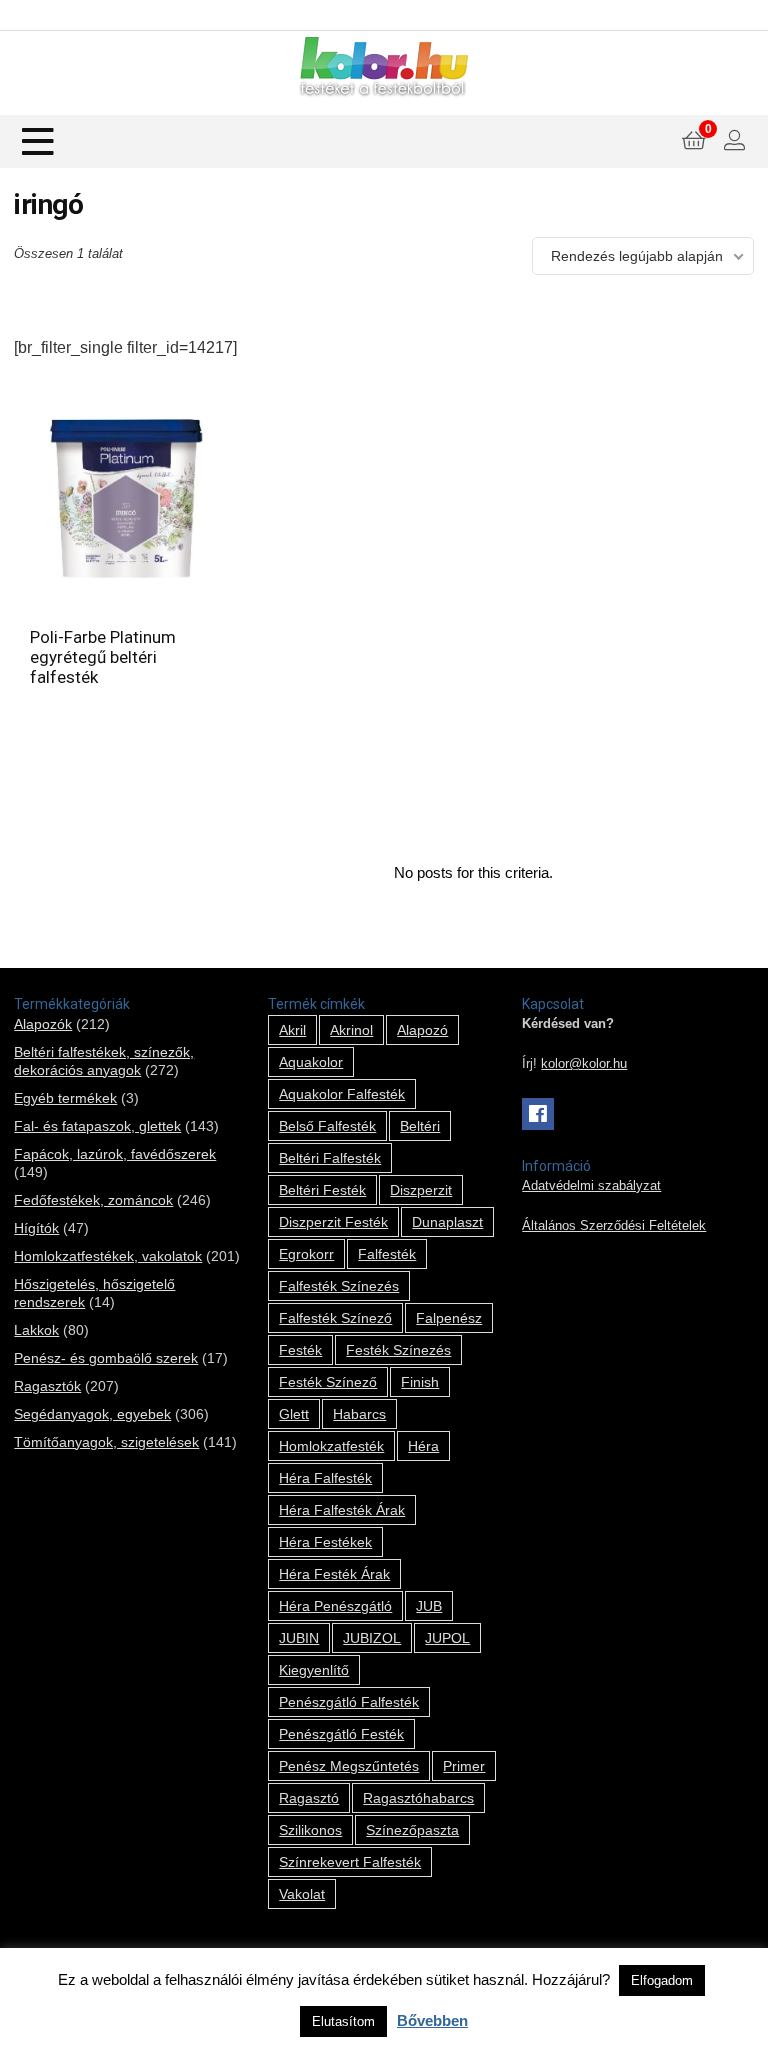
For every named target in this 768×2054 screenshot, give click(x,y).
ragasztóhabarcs (418, 1798)
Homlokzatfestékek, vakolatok (108, 1256)
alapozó (422, 1030)
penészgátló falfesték (349, 1702)
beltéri (420, 1126)
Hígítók (36, 1228)
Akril (292, 1030)
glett (294, 1414)
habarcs (359, 1414)
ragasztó (309, 1798)
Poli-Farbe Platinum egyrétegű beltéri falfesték (103, 657)
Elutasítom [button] (343, 2021)
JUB (429, 1606)
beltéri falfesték (330, 1158)
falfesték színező (335, 1318)
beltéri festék (322, 1190)
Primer (464, 1766)
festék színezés (398, 1350)
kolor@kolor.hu (584, 1064)
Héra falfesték (325, 1478)
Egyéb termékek (65, 1098)
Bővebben (432, 2020)
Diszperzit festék (333, 1222)
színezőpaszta (412, 1830)
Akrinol (351, 1030)
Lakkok (36, 1330)
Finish (420, 1382)
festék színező (328, 1382)
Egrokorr (306, 1254)
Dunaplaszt (447, 1222)
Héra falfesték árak (342, 1510)
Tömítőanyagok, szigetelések (106, 1442)
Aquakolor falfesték (342, 1094)
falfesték (387, 1254)
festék (300, 1350)
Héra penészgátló (335, 1606)
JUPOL (447, 1638)
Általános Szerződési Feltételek (614, 1226)
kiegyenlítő (314, 1670)
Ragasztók (47, 1386)
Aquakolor (311, 1062)
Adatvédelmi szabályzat (591, 1186)
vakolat (302, 1894)
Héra (423, 1446)
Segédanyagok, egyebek (92, 1414)
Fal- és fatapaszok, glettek (97, 1126)
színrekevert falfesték (350, 1862)
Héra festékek (325, 1542)
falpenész (449, 1318)
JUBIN (299, 1638)
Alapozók (43, 1024)
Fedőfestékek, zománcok (93, 1200)
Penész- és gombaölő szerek (106, 1358)
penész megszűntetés (349, 1766)
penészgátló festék (341, 1734)
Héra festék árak (334, 1574)
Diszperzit (421, 1190)
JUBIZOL (372, 1638)
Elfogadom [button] (662, 1980)
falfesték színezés (339, 1286)
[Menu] (38, 141)
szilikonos (310, 1830)
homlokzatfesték (331, 1446)
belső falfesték (327, 1126)
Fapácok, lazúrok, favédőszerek (115, 1154)
